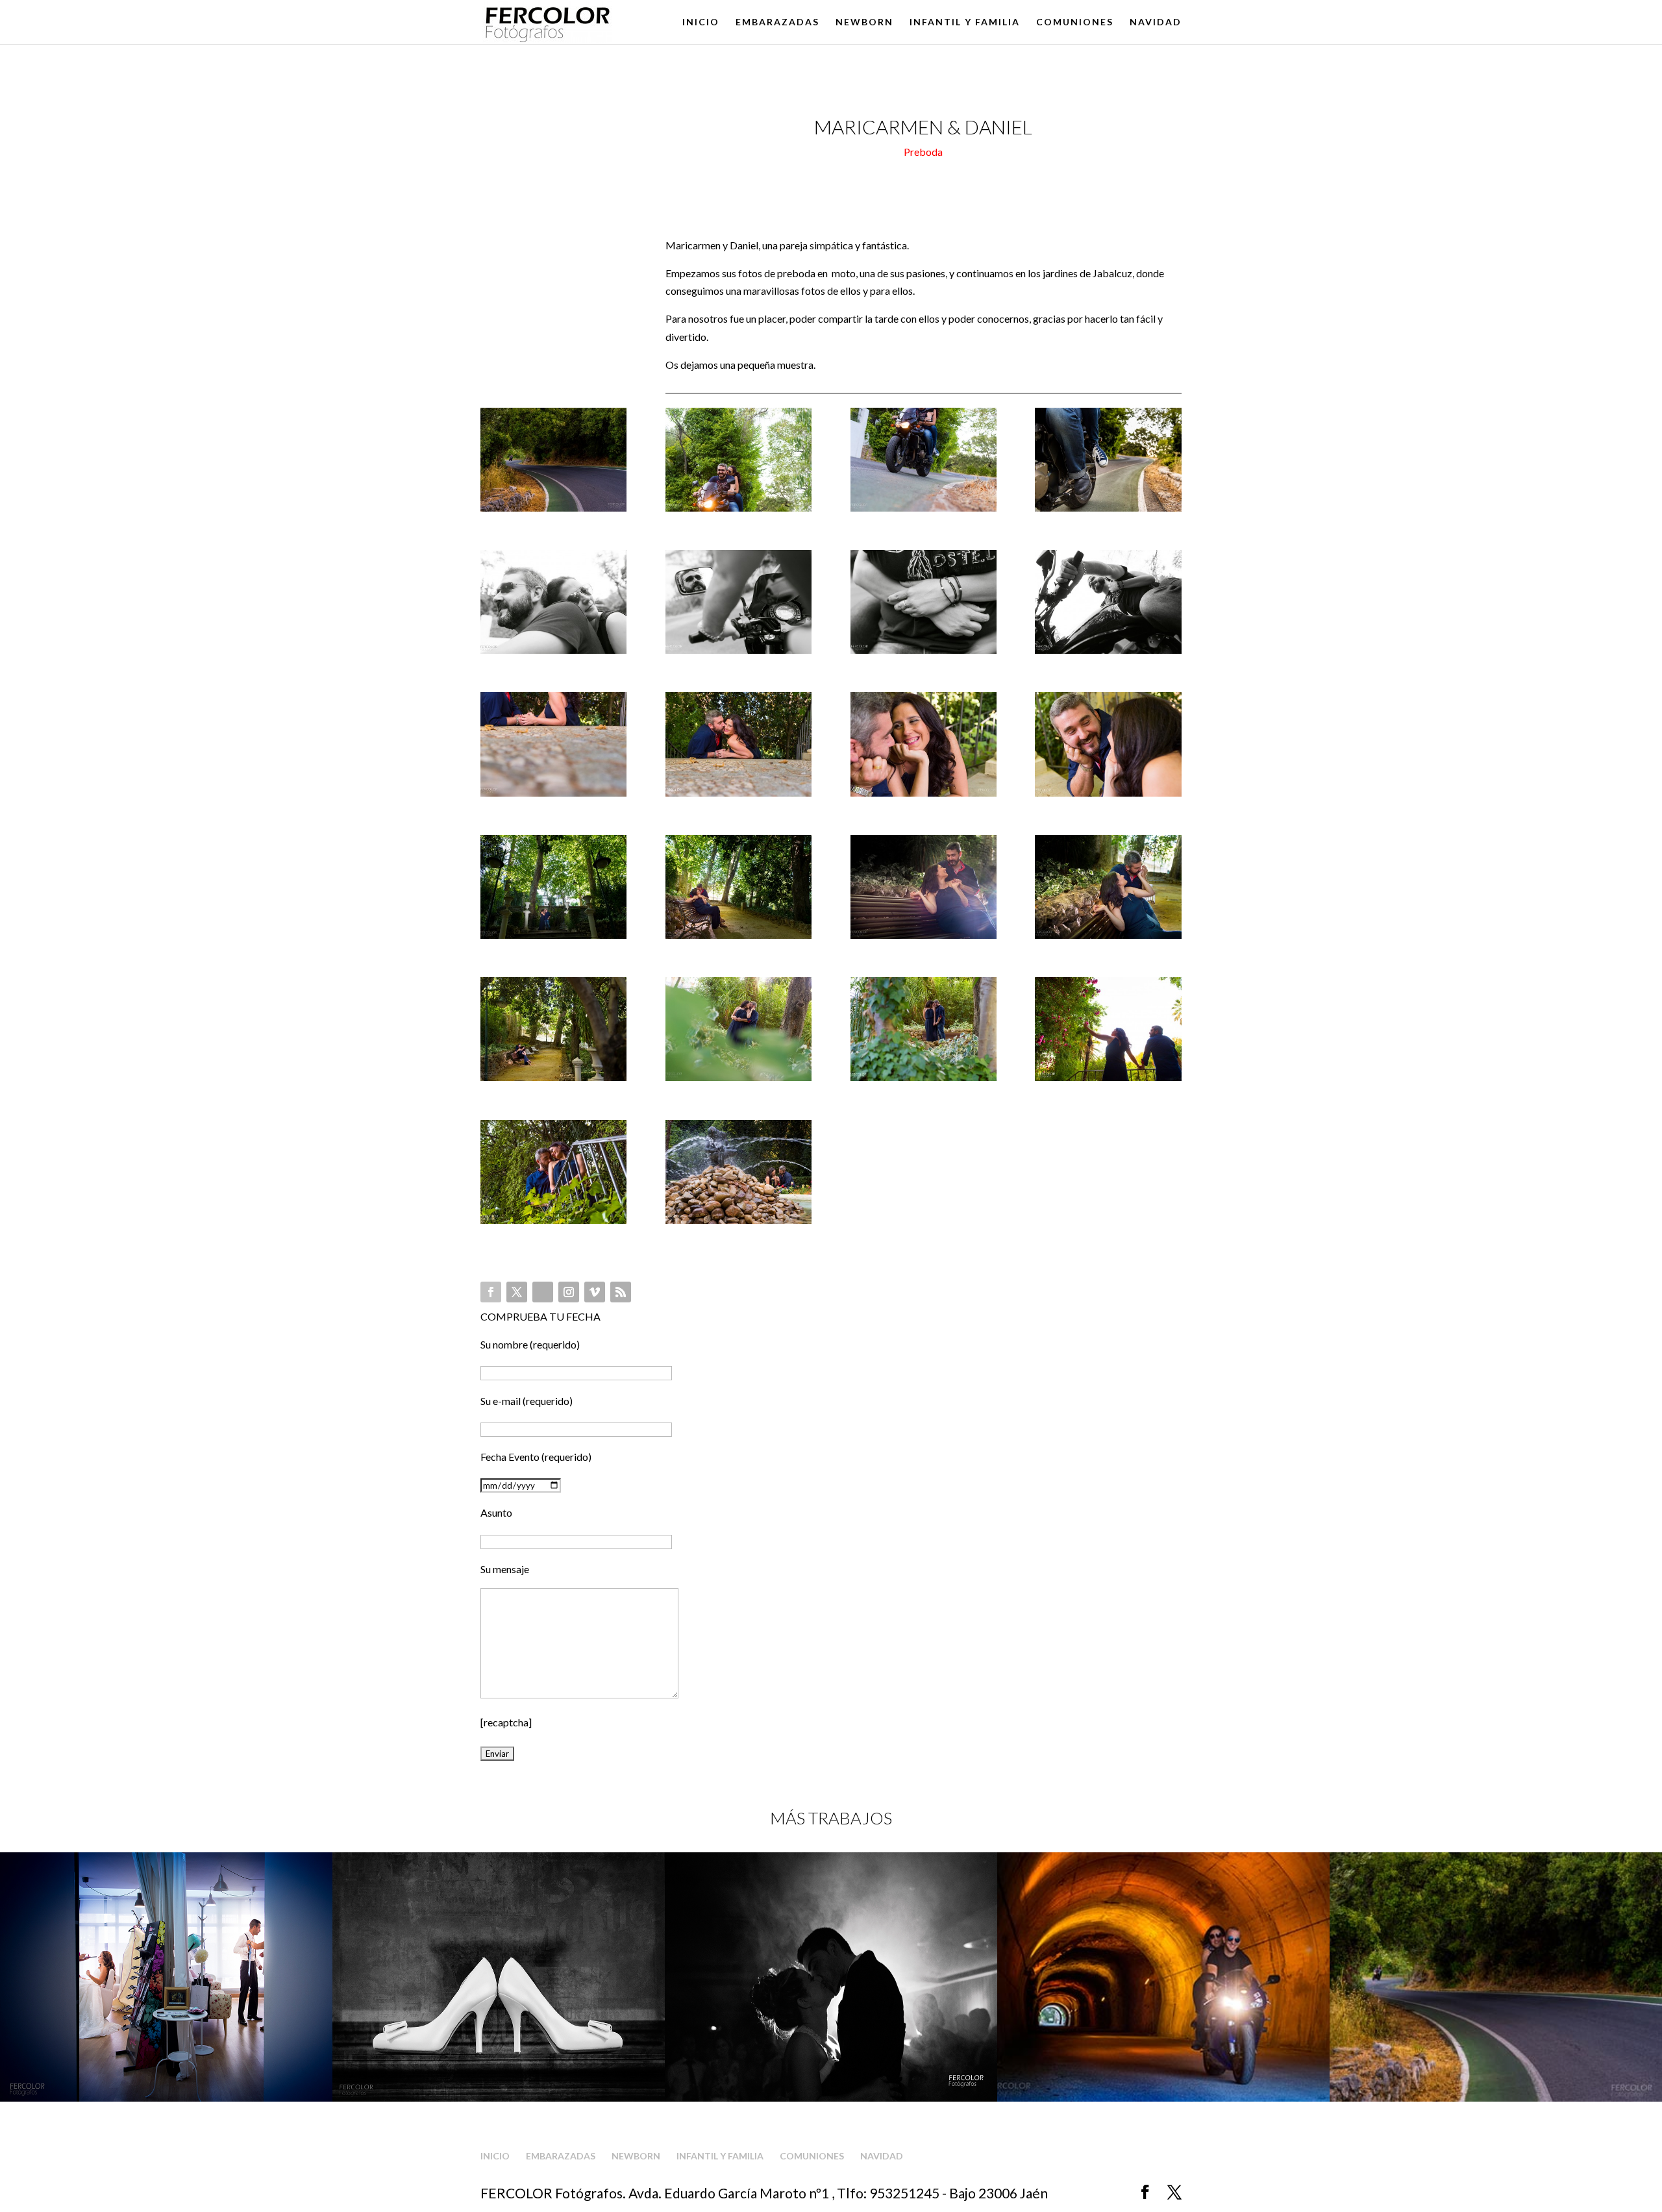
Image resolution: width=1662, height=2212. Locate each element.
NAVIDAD (1156, 22)
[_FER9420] (553, 938)
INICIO (701, 22)
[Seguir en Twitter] (517, 1292)
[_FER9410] (924, 511)
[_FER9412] (553, 653)
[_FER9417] (738, 796)
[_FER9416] (553, 796)
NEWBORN (864, 22)
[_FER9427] (1108, 1081)
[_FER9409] (738, 511)
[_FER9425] (738, 1081)
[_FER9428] (553, 1224)
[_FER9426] (924, 1081)
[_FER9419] (1108, 796)
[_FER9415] (1108, 653)
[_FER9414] (924, 653)
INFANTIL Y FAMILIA (965, 22)
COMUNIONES (1075, 22)
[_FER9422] (924, 938)
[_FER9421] (738, 938)
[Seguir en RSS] (621, 1292)
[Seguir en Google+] (543, 1292)
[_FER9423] (1108, 938)
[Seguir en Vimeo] (595, 1292)
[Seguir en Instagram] (569, 1292)
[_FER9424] (553, 1081)
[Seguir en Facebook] (491, 1292)
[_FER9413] (738, 653)
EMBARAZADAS (777, 22)
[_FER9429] (738, 1224)
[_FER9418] (924, 796)
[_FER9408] (553, 511)
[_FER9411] (1108, 511)
